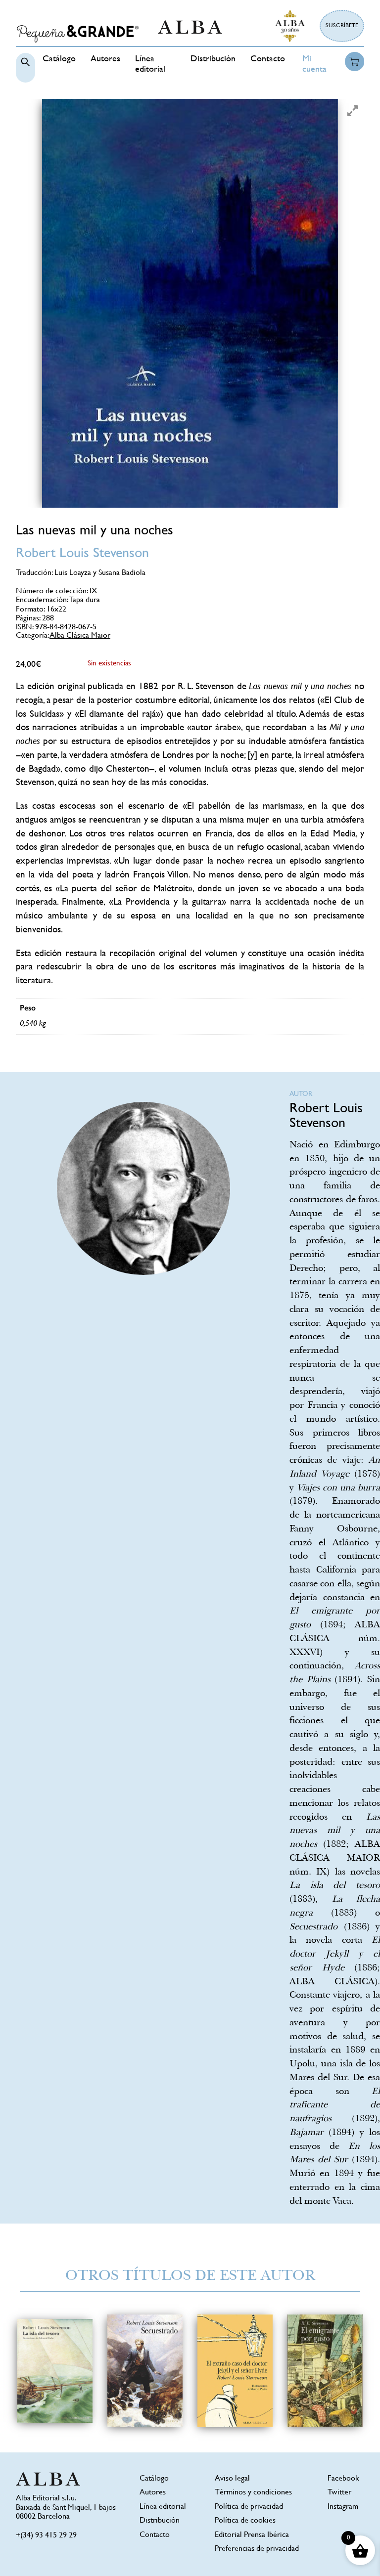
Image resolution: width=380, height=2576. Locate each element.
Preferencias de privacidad (257, 2549)
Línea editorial (163, 2507)
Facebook (343, 2479)
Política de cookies (245, 2521)
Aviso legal (232, 2479)
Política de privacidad (249, 2507)
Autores (105, 59)
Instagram (343, 2507)
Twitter (339, 2493)
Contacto (268, 59)
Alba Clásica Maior (80, 636)
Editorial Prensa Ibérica (252, 2535)
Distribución (213, 59)
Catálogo (59, 59)
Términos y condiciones (253, 2493)
